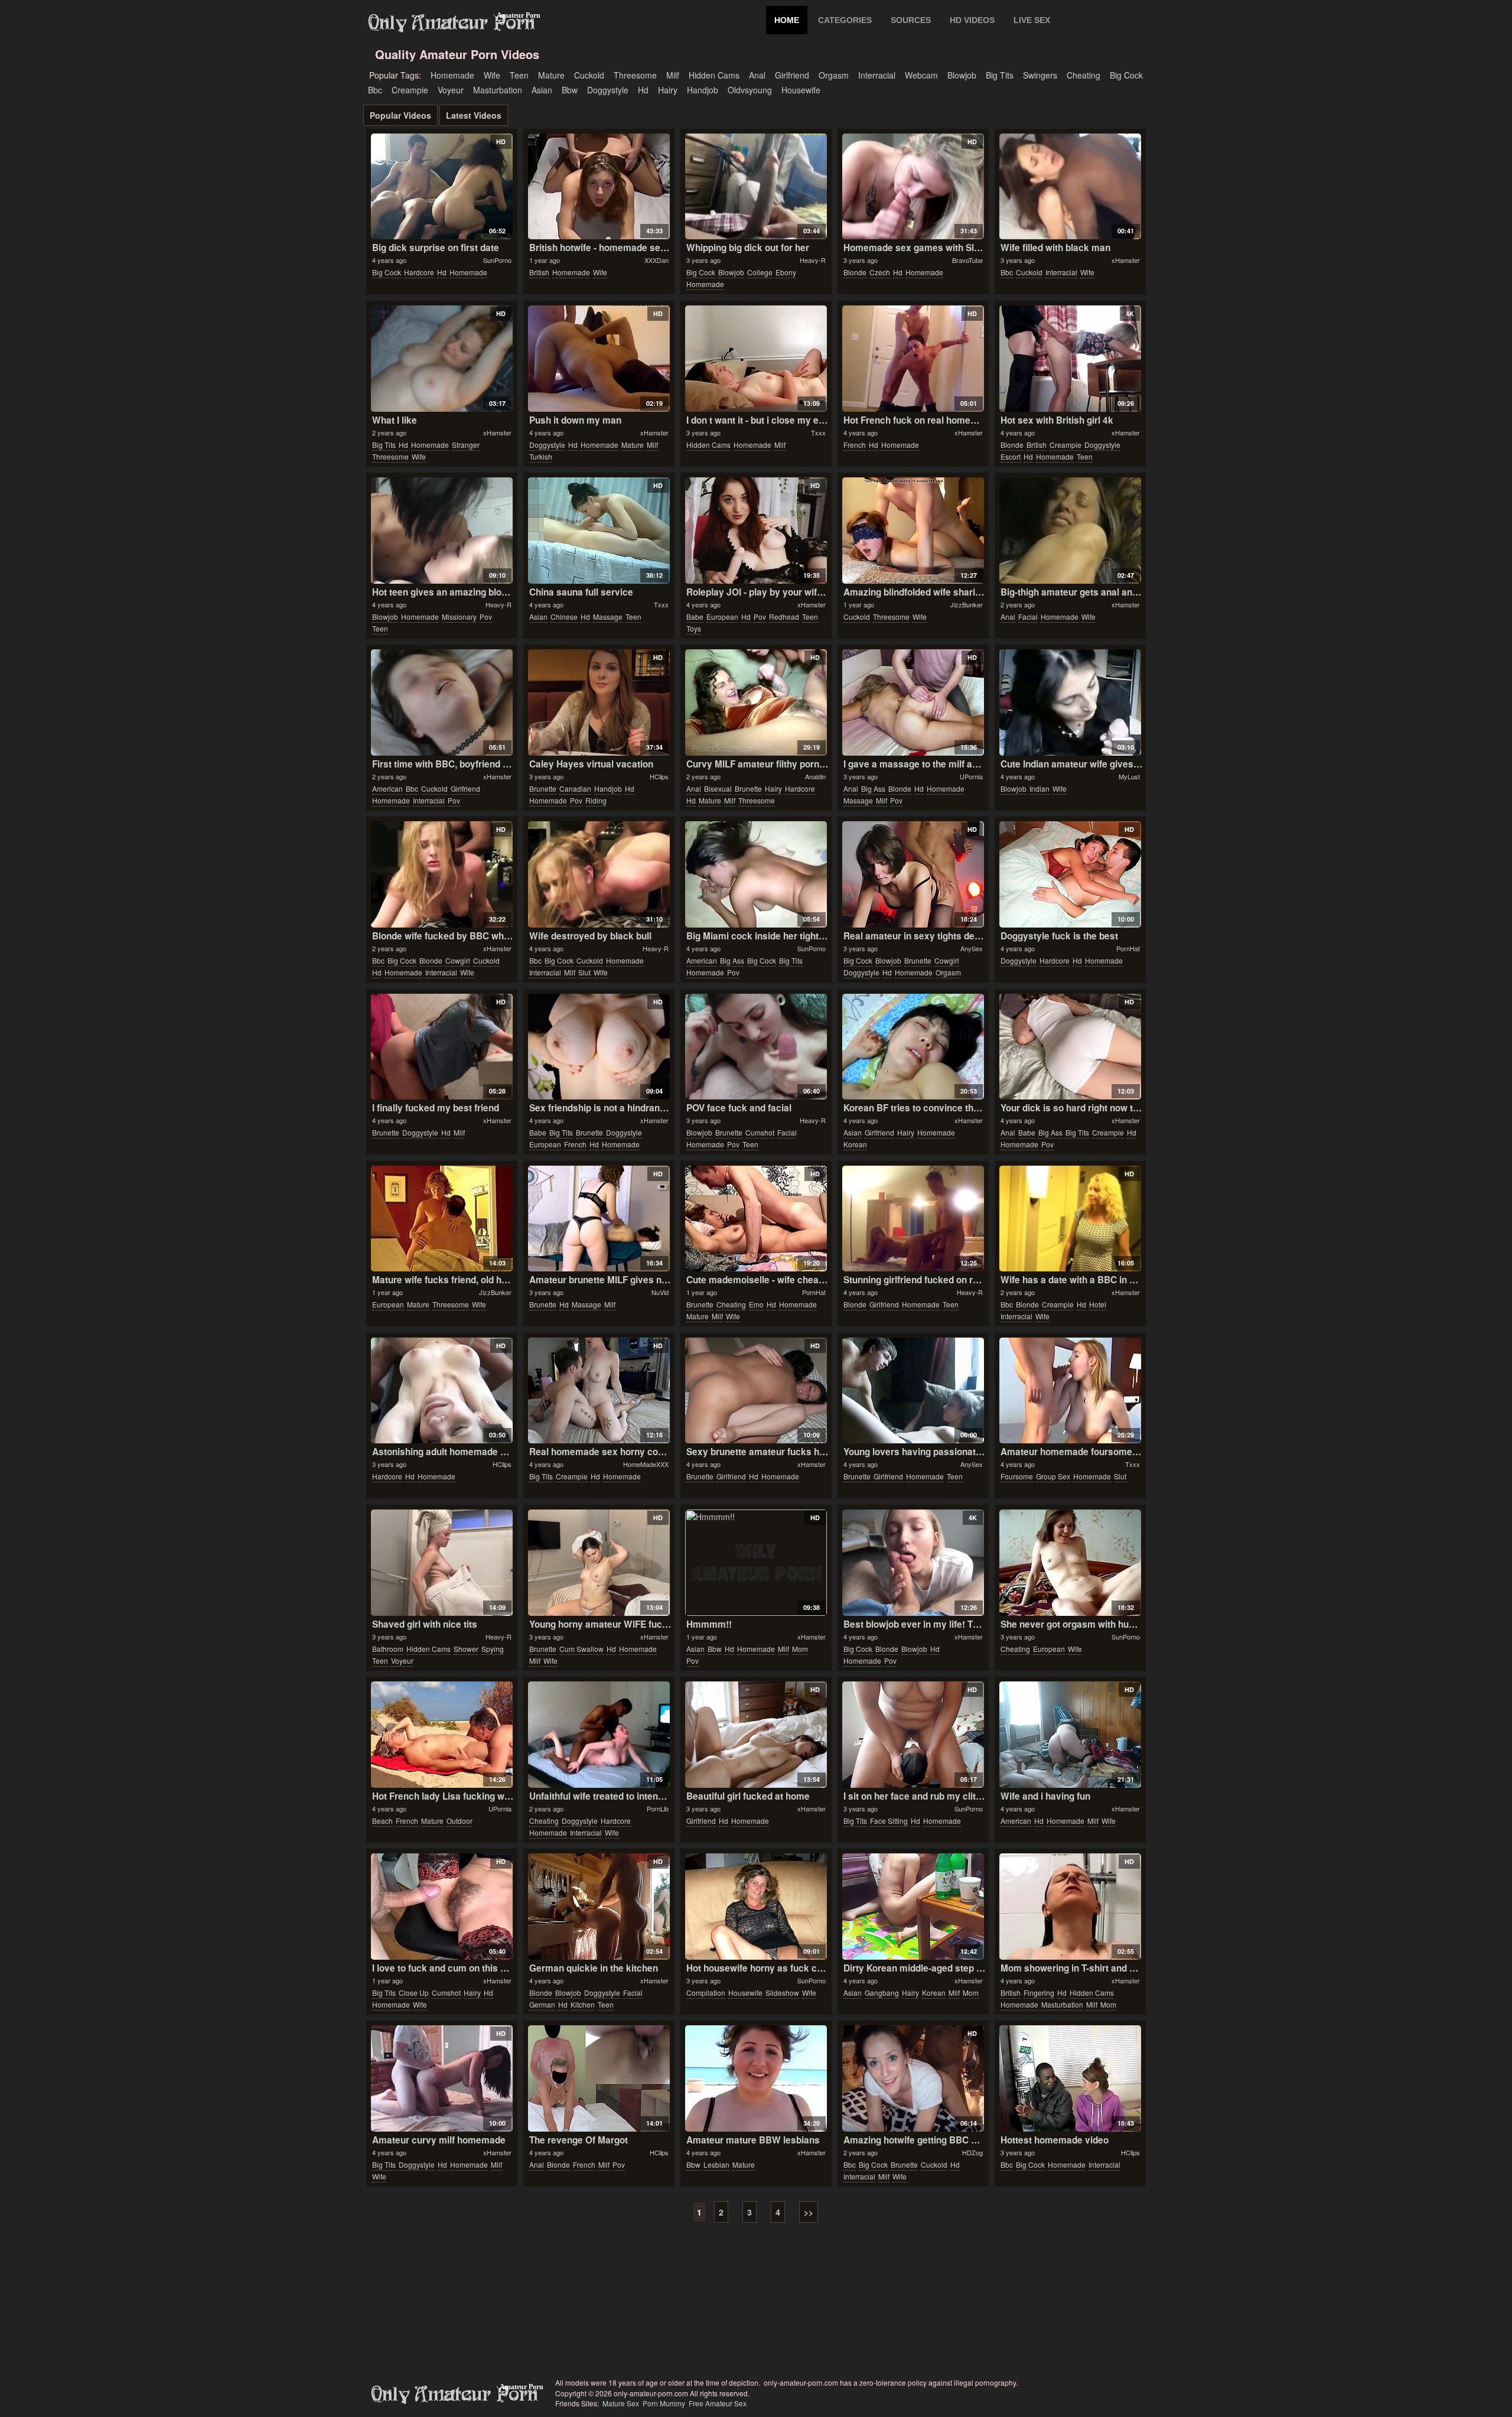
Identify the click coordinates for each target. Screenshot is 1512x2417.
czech (880, 272)
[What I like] (441, 359)
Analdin (815, 776)
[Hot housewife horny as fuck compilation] (756, 1907)
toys (694, 628)
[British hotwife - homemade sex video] (599, 187)
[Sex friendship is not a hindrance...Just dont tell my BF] (599, 1047)
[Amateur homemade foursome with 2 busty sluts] (1070, 1391)
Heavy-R (813, 260)
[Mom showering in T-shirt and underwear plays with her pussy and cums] (1070, 1907)
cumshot (760, 1132)
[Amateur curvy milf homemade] (441, 2078)
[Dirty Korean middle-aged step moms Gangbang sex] (913, 1907)
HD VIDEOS (972, 20)
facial (1028, 617)
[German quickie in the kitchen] (599, 1907)
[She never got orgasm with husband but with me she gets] (1070, 1563)
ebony (786, 272)
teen (519, 75)
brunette (543, 788)
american (387, 788)
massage (608, 617)
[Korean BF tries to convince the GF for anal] (913, 1047)
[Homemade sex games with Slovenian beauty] (913, 187)
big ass (873, 788)
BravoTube (967, 260)
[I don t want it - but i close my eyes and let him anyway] (756, 359)
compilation (706, 1993)
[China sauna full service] (599, 531)
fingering (1039, 1993)
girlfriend (792, 75)
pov (486, 617)
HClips (659, 776)
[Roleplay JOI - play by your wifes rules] (756, 531)
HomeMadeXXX (646, 1464)
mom (800, 1649)
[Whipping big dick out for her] (756, 187)
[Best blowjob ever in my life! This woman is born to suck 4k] (913, 1563)
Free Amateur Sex (718, 2403)
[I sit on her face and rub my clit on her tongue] (913, 1735)
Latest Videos (474, 115)
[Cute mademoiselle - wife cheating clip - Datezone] (756, 1219)
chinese (564, 617)
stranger (466, 445)
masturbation (498, 90)
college (760, 272)
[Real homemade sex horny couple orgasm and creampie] (599, 1391)
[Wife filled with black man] (1070, 187)
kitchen (583, 2004)
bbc (375, 90)
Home (787, 20)
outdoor (460, 1821)
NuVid (660, 1292)
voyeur (451, 90)
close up (414, 1993)
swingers (1040, 75)
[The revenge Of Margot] (599, 2078)
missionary (459, 617)
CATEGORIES (845, 20)
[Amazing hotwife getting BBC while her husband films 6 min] (913, 2078)
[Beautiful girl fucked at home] (756, 1735)
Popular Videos (400, 115)
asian (542, 90)
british (539, 272)
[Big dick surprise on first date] (441, 187)
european (722, 617)
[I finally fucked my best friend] (441, 1047)
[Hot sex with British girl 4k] (1070, 359)
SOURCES (911, 20)
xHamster (1126, 260)
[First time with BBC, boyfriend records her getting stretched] (441, 702)
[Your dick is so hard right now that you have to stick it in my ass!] (1070, 1047)
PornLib (658, 1808)
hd (643, 90)
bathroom (388, 1649)
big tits (1000, 75)
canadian (575, 788)
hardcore (419, 272)
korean (855, 1144)
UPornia (971, 776)
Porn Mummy (664, 2403)
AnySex (972, 948)
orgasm (834, 75)
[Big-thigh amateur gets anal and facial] (1070, 531)
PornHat (1128, 948)
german (542, 2004)
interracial (877, 75)
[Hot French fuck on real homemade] (913, 359)
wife (492, 75)
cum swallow (581, 1649)
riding (596, 800)
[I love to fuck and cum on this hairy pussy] (441, 1907)
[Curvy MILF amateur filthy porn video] (756, 702)
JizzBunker (967, 604)
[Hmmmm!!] (756, 1563)
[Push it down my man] (599, 359)
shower (466, 1649)
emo (756, 1304)
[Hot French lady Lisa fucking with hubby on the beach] (441, 1735)
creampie (410, 90)
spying (493, 1649)
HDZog (972, 2152)
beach (382, 1821)
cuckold (589, 75)
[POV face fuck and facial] (756, 1047)
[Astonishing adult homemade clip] (441, 1391)
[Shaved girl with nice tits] (441, 1563)
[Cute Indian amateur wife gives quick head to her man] (1070, 702)
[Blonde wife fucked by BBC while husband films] (441, 874)
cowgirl (458, 960)
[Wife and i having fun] (1070, 1735)
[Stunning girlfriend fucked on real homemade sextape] (913, 1219)
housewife (801, 90)
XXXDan (656, 260)
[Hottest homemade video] (1070, 2078)
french (855, 445)
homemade (452, 75)
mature (551, 75)
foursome (1017, 1476)
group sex (1053, 1476)
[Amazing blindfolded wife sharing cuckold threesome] (913, 531)
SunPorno (497, 260)
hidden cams (714, 75)
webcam (921, 75)
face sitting (889, 1821)
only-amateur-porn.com (455, 2395)
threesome (635, 75)
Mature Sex (621, 2403)
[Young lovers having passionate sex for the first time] (913, 1391)
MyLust (1129, 776)
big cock (1126, 75)
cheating (1084, 75)
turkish (541, 456)
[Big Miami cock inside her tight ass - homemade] (756, 874)
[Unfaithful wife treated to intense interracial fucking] (599, 1735)
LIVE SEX (1032, 20)
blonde (855, 272)
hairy (668, 90)
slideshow (782, 1993)
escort (1011, 456)
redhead (784, 617)
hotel (1098, 1304)
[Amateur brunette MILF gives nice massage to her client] (599, 1219)
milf (673, 75)
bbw (570, 90)
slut (584, 972)
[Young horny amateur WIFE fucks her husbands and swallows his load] (599, 1563)
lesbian (716, 2164)
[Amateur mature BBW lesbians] (756, 2078)
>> (809, 2212)
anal (757, 75)
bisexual (718, 788)
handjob (703, 90)
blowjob (962, 75)
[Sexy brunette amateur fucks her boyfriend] (756, 1391)
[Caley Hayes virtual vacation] (599, 702)
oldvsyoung (750, 90)
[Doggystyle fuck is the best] (1070, 874)
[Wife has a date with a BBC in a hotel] (1070, 1219)
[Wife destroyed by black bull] (599, 874)
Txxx (818, 432)
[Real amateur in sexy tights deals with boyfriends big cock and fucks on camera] (913, 874)
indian (1039, 788)
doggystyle (608, 90)
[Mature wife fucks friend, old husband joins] (441, 1219)
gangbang (882, 1993)
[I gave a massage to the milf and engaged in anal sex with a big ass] (913, 702)
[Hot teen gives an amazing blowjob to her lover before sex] (441, 531)
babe (695, 617)
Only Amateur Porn (452, 23)
